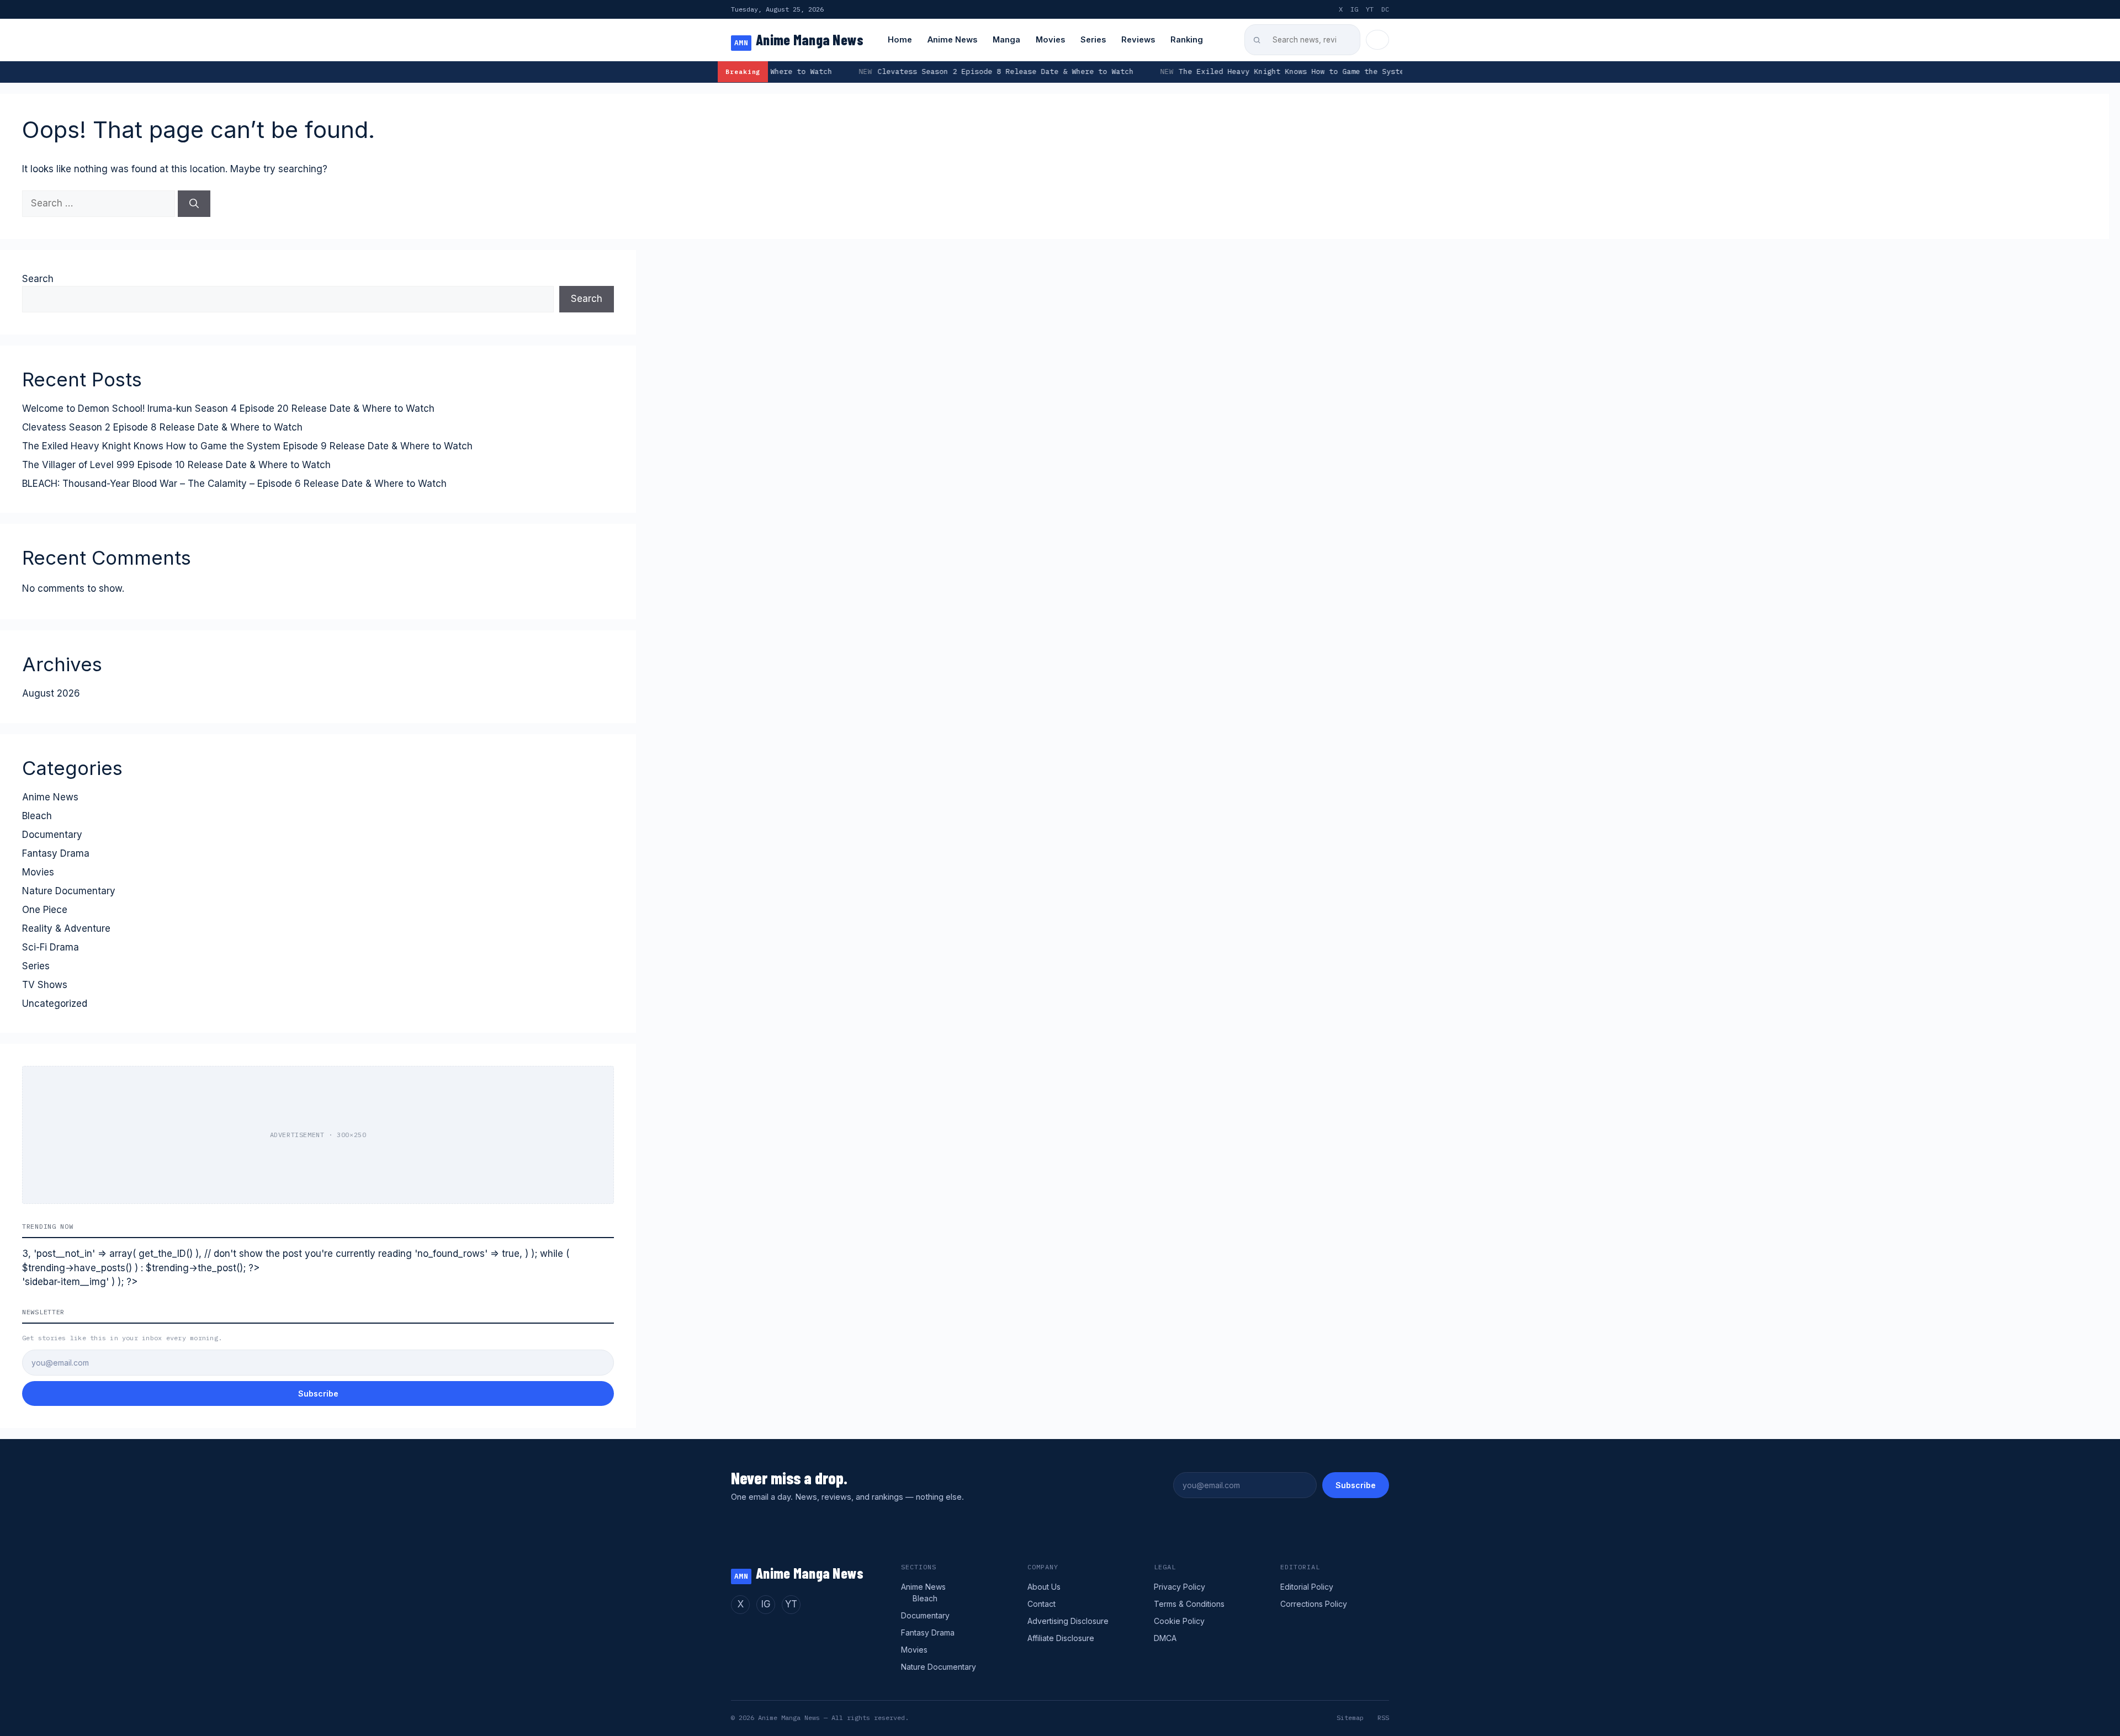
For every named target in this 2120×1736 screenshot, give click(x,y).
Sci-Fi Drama (51, 947)
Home (900, 39)
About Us (1044, 1587)
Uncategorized (55, 1004)
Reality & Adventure (66, 928)
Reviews (1138, 39)
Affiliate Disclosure (1061, 1638)
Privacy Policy (1180, 1587)
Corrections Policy (1314, 1604)
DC (1385, 9)
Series (1093, 39)
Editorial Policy (1307, 1587)
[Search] (194, 204)
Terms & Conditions (1189, 1604)
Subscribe (318, 1393)
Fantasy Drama (56, 853)
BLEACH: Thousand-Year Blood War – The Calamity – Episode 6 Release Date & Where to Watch (234, 484)
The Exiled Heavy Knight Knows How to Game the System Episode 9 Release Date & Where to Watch (1204, 71)
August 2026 (51, 693)
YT (1370, 9)
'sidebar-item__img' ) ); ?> (80, 1282)
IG (1354, 9)
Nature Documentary (69, 891)
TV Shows (45, 985)
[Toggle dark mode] (1377, 40)
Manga (1006, 39)
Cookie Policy (1179, 1621)
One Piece (45, 910)
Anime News (952, 39)
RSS (1383, 1718)
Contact (1042, 1604)
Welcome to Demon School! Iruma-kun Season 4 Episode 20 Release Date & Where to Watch (228, 408)
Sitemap (1350, 1718)
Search (38, 279)
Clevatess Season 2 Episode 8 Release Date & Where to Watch (828, 71)
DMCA (1165, 1638)
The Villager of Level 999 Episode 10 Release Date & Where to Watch (176, 465)
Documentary (52, 835)
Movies (1050, 39)
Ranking (1187, 39)
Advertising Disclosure (1068, 1621)
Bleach (37, 816)
